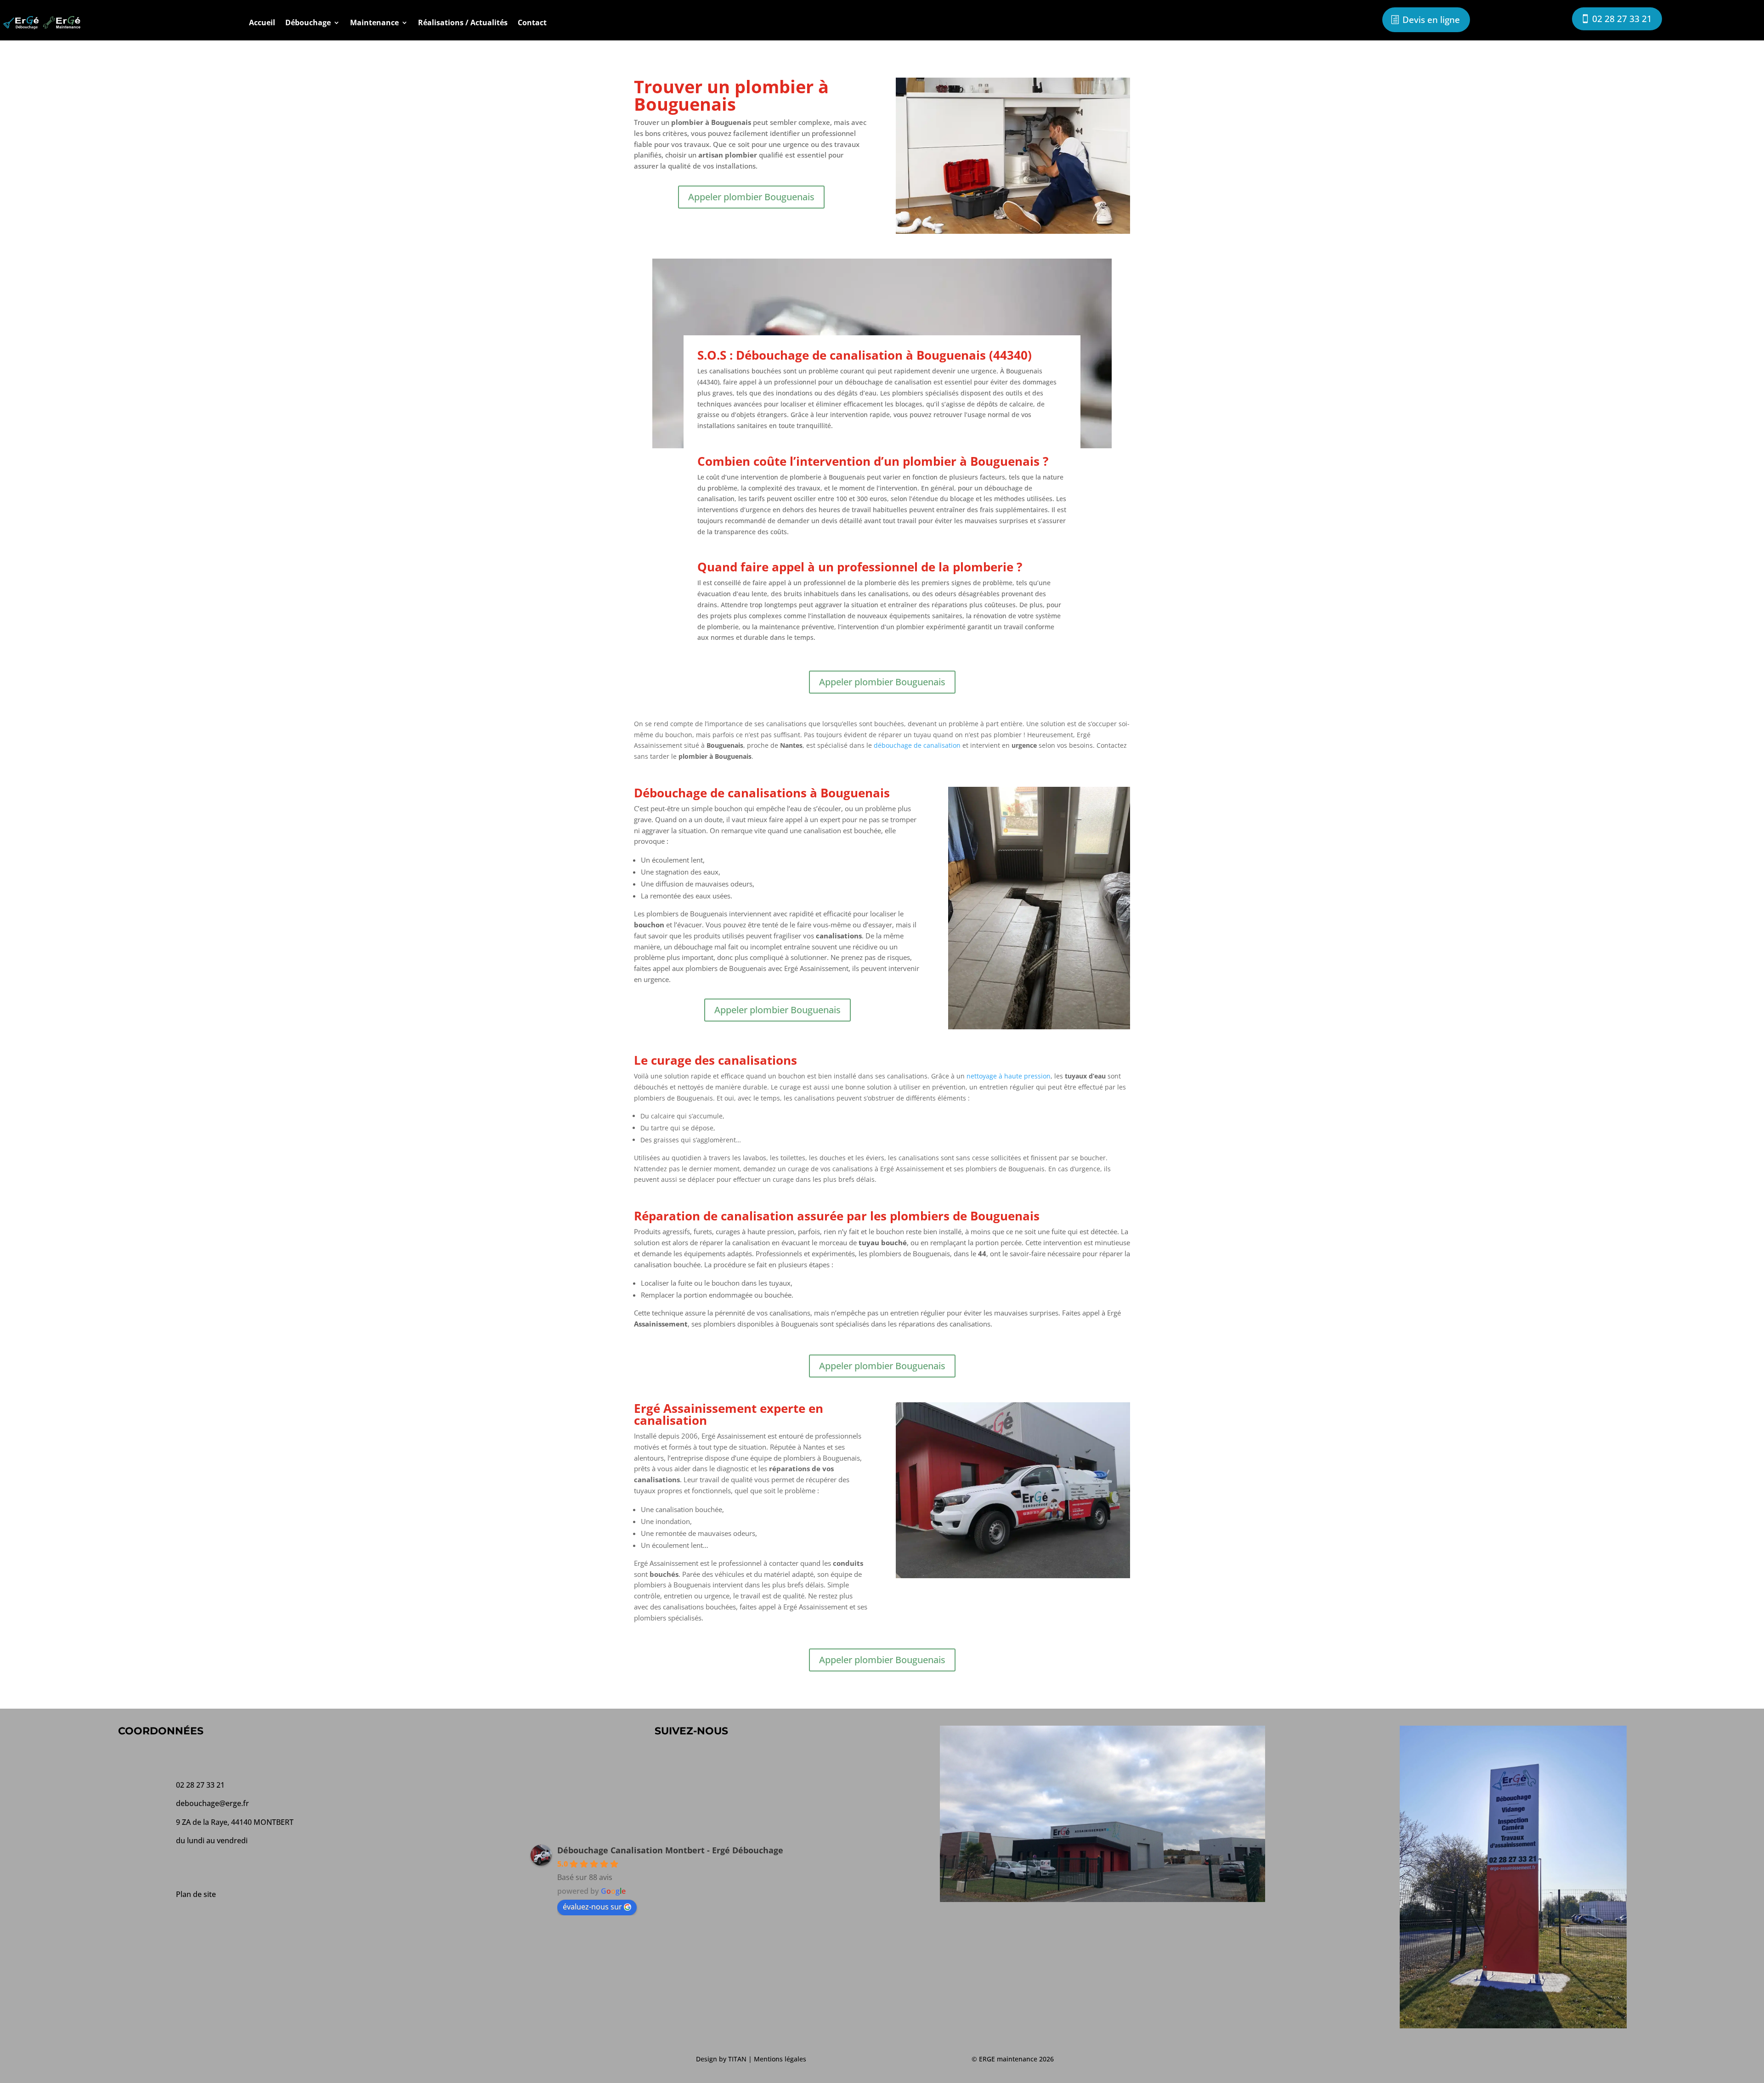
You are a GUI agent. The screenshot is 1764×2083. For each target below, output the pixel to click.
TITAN (737, 2059)
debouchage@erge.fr (212, 1803)
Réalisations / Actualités (463, 23)
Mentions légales (780, 2059)
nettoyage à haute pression (1009, 1076)
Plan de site (196, 1894)
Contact (532, 23)
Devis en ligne (1431, 20)
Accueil (262, 23)
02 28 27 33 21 (1622, 19)
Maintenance (374, 23)
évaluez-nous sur (592, 1907)
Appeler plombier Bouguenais (751, 197)
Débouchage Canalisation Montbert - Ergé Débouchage (670, 1850)
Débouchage (308, 23)
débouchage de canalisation (917, 745)
